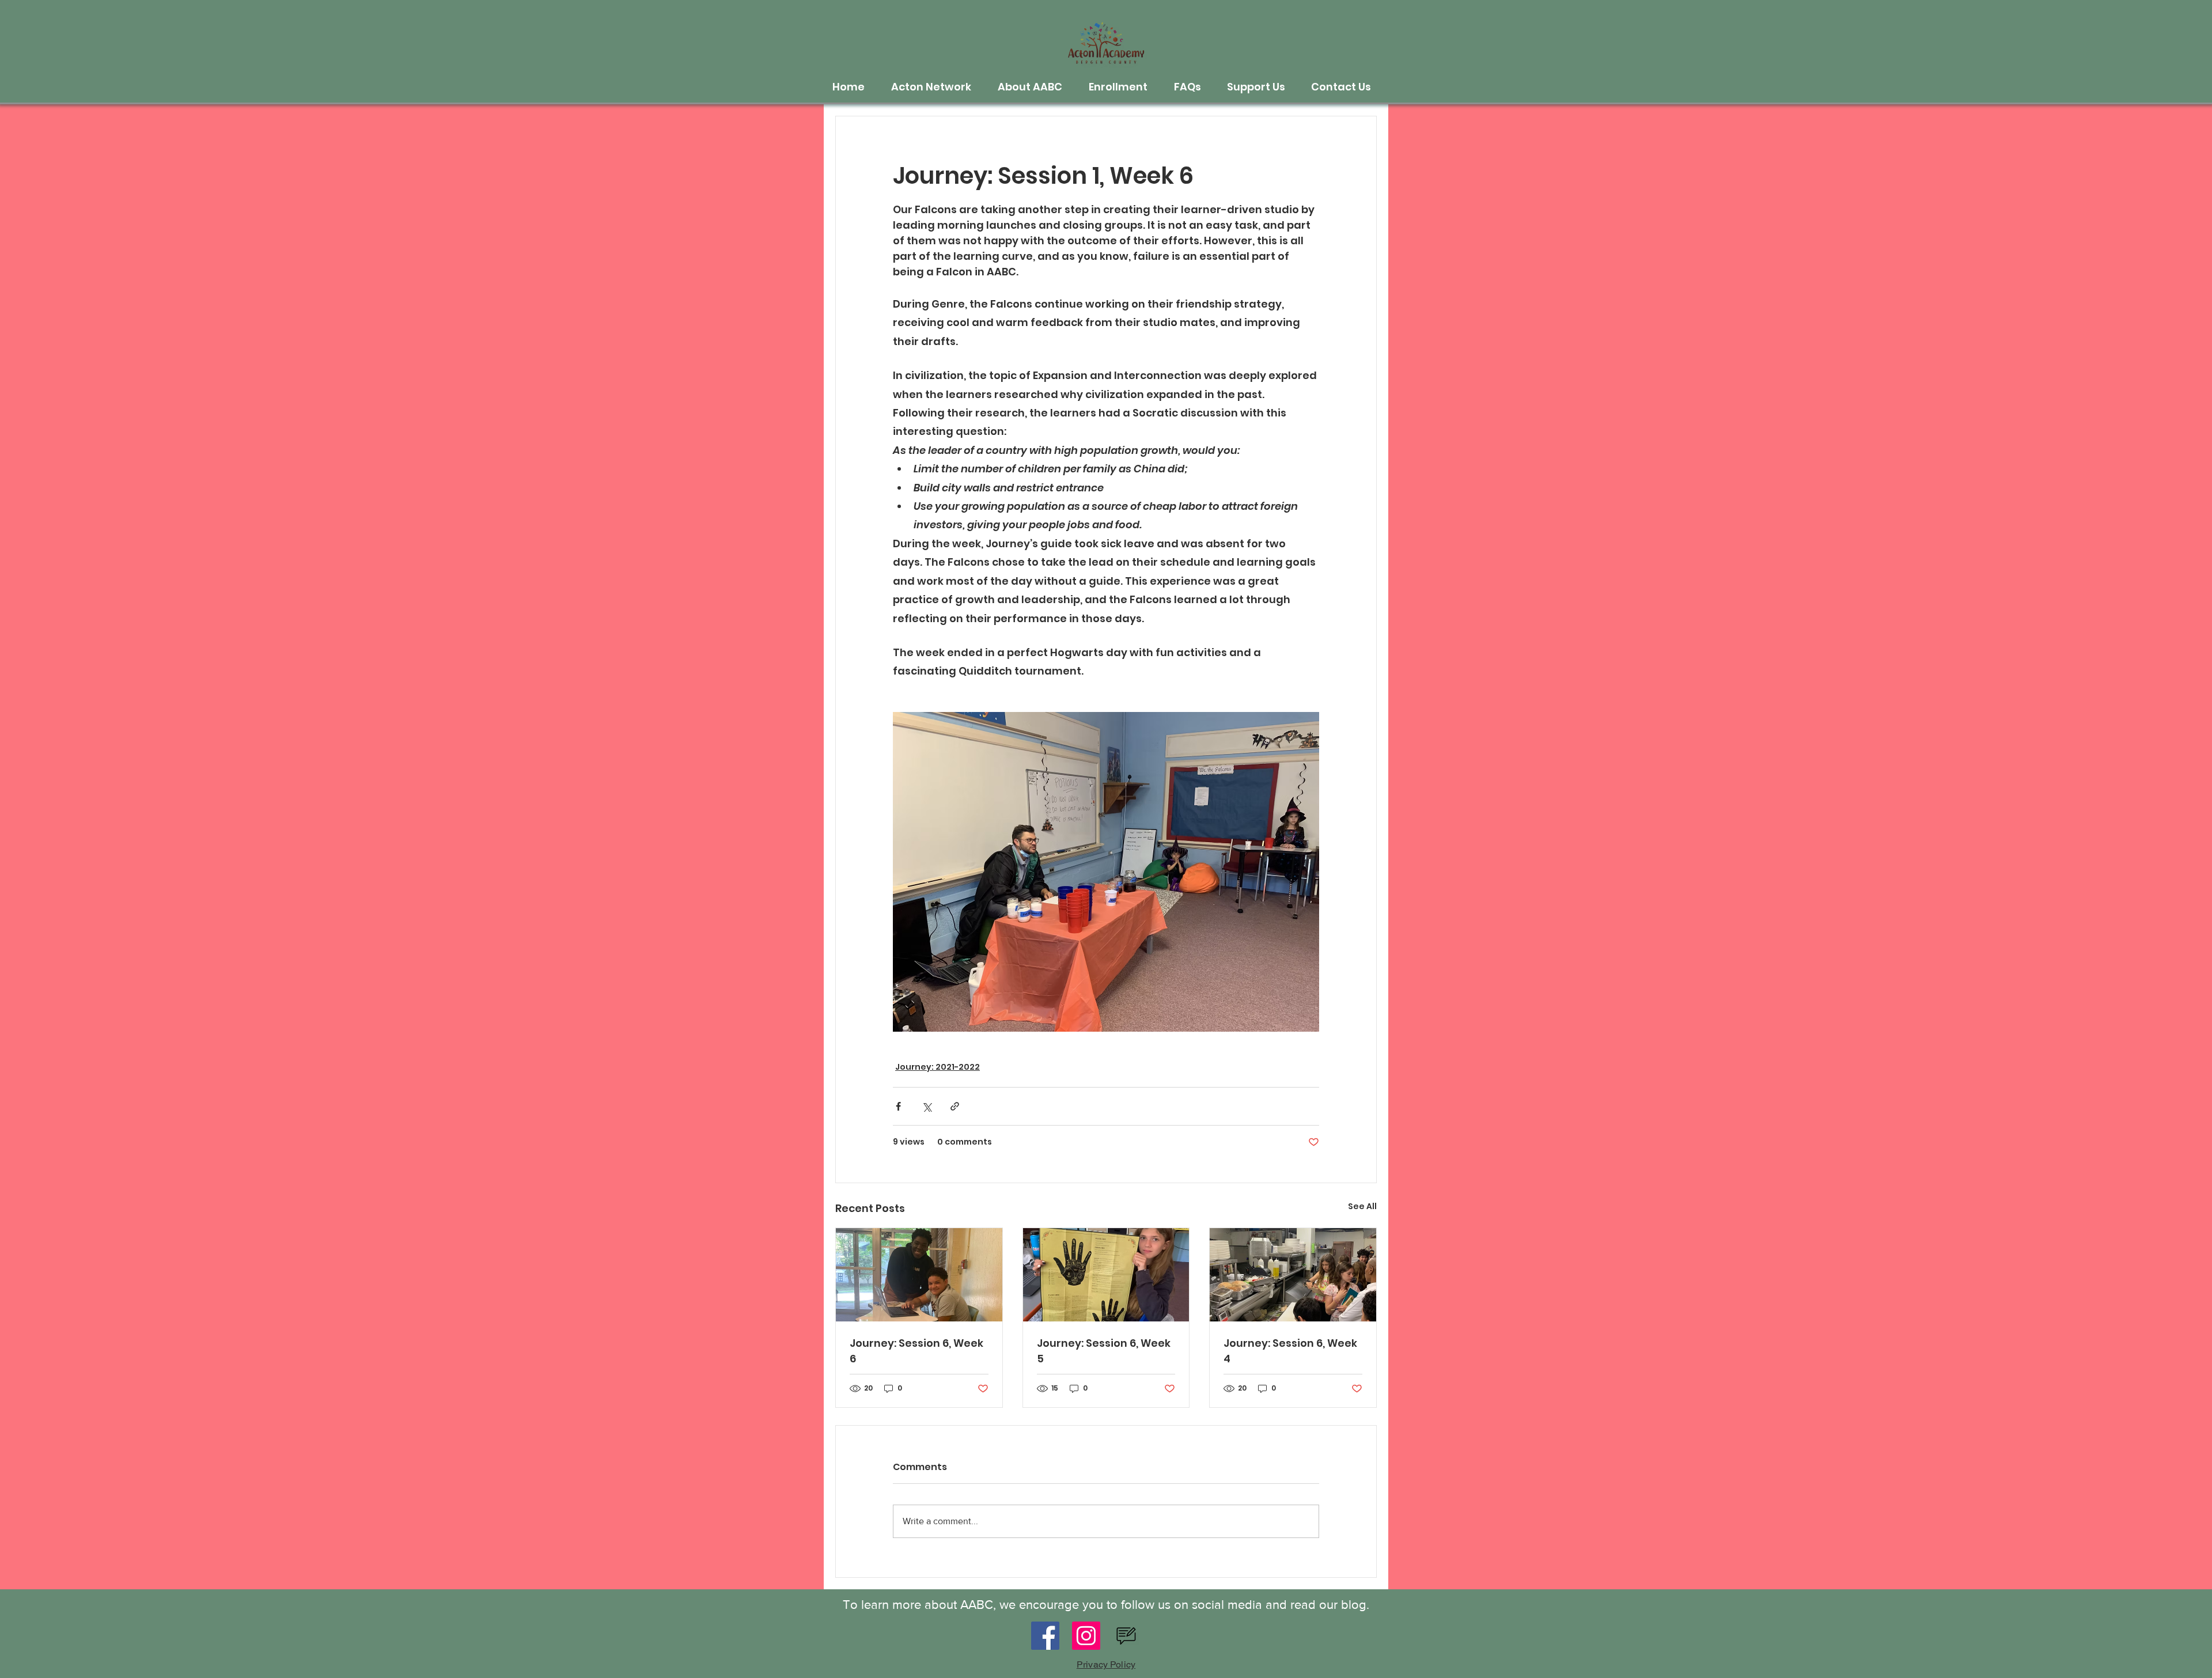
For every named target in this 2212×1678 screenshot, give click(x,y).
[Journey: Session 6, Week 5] (1106, 1275)
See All (1362, 1206)
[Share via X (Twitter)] (927, 1106)
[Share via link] (955, 1106)
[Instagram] (1086, 1636)
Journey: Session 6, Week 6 (916, 1351)
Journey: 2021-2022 (938, 1067)
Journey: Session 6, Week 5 (1104, 1351)
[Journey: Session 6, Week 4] (1293, 1275)
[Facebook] (1045, 1636)
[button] (936, 87)
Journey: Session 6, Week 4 (1290, 1351)
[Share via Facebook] (898, 1106)
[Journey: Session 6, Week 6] (919, 1275)
